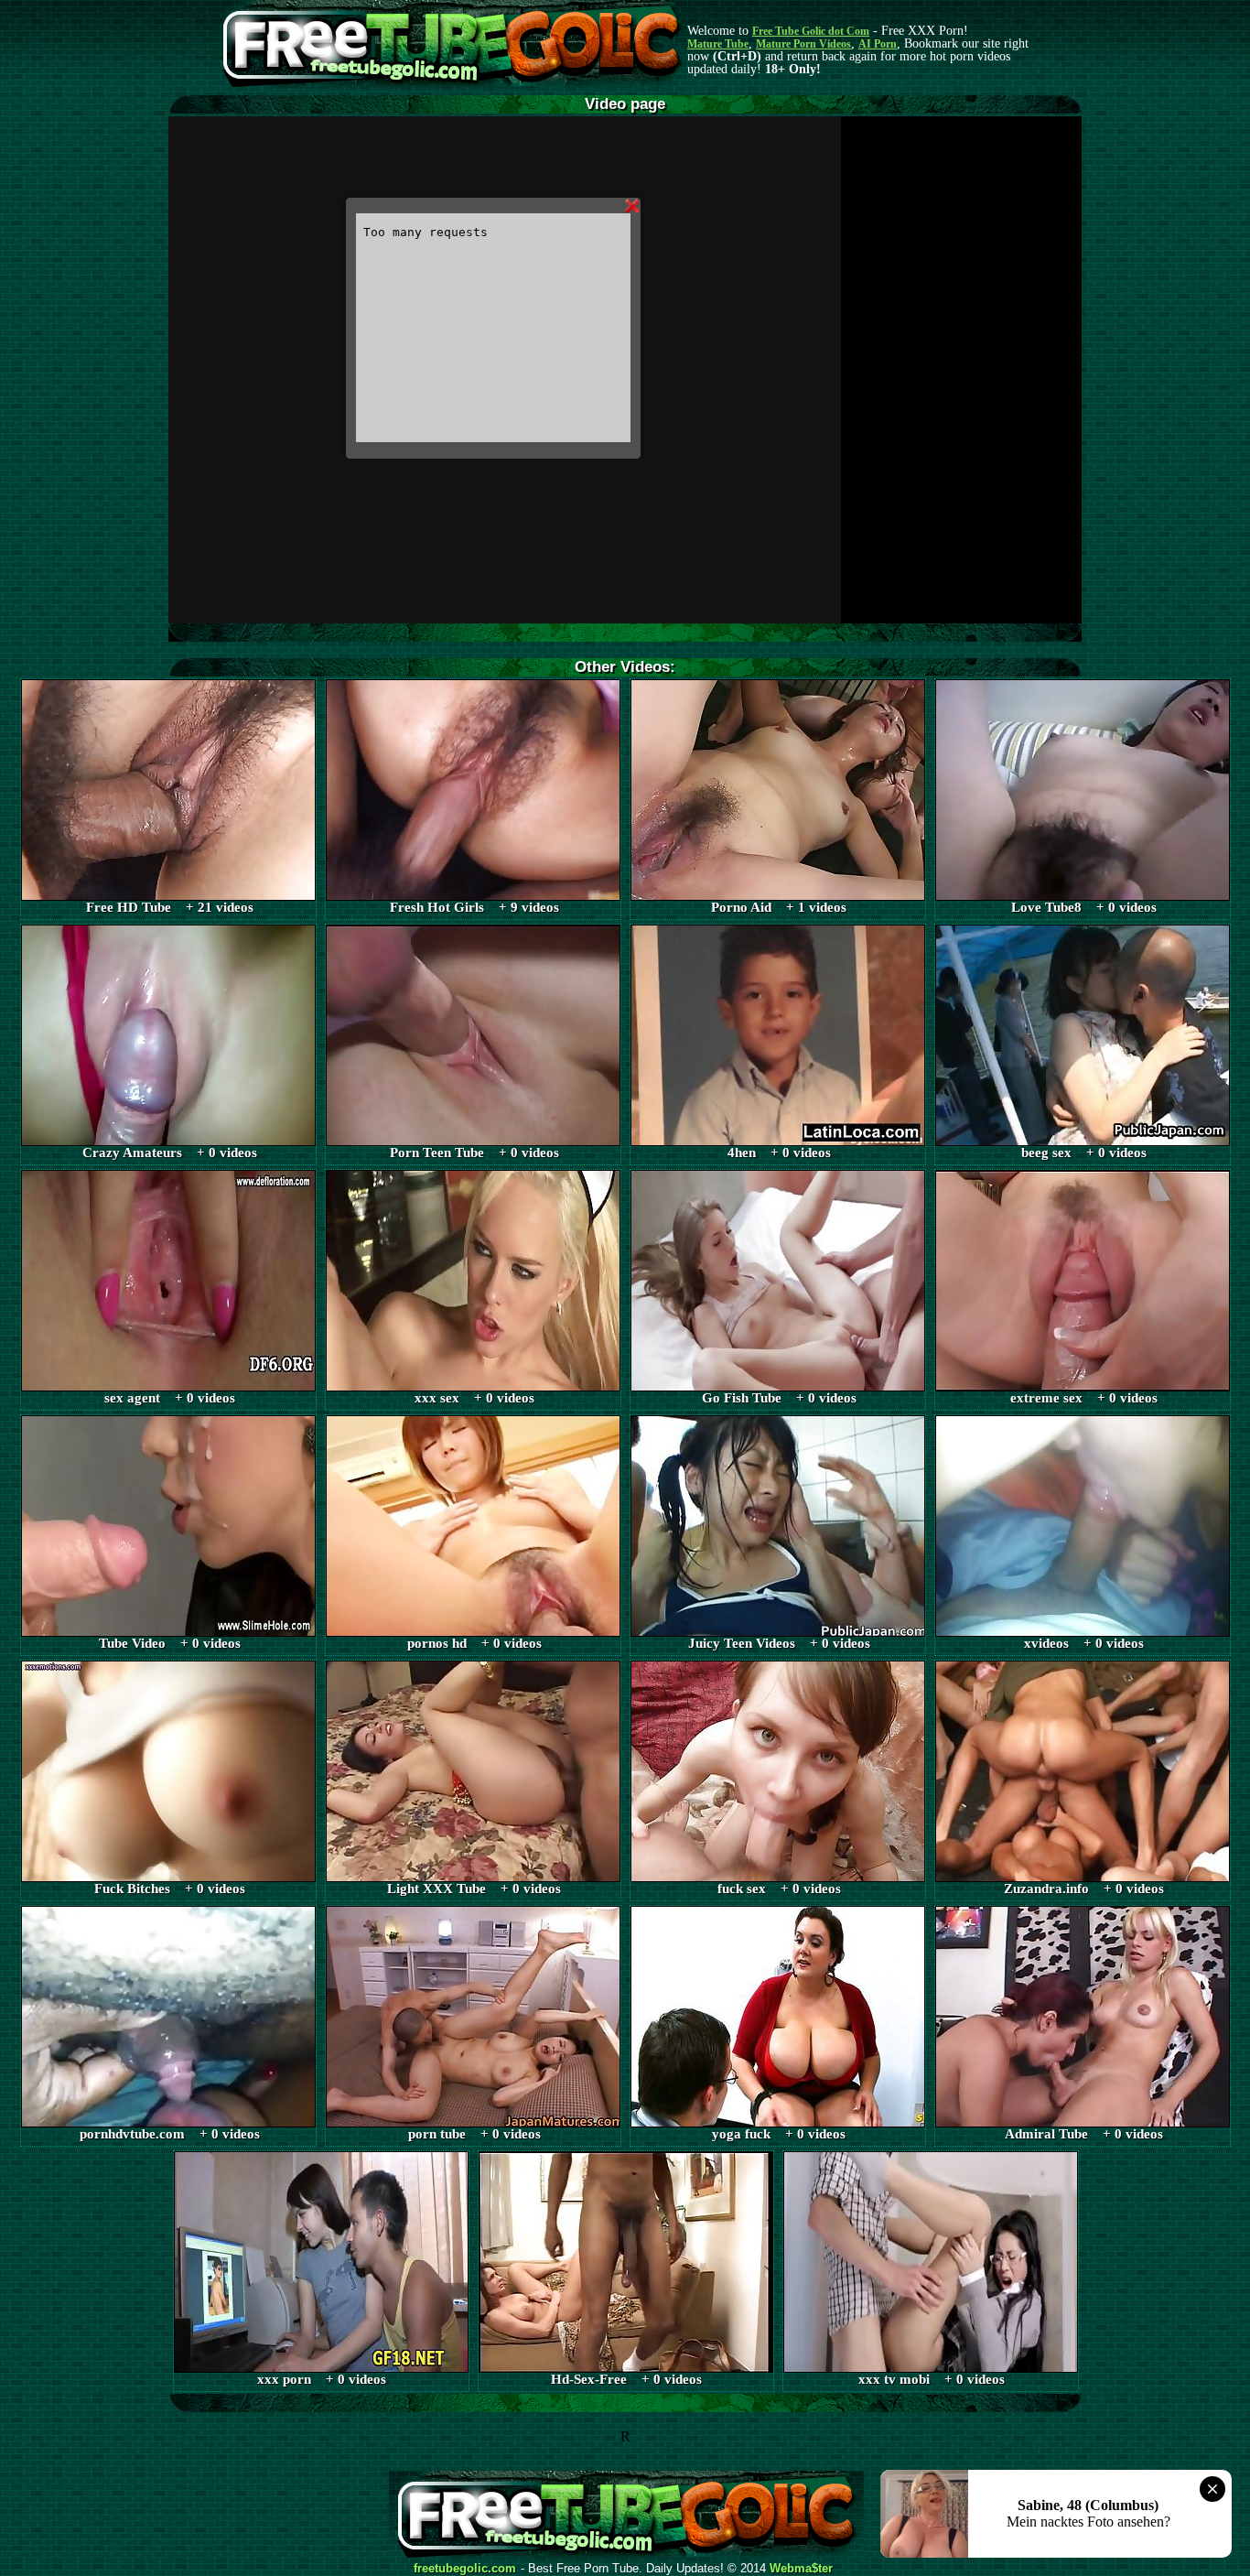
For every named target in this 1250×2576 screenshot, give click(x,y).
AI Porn (878, 44)
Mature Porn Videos (803, 44)
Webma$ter (801, 2569)
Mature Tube (718, 44)
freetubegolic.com (465, 2569)
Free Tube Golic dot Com (811, 31)
